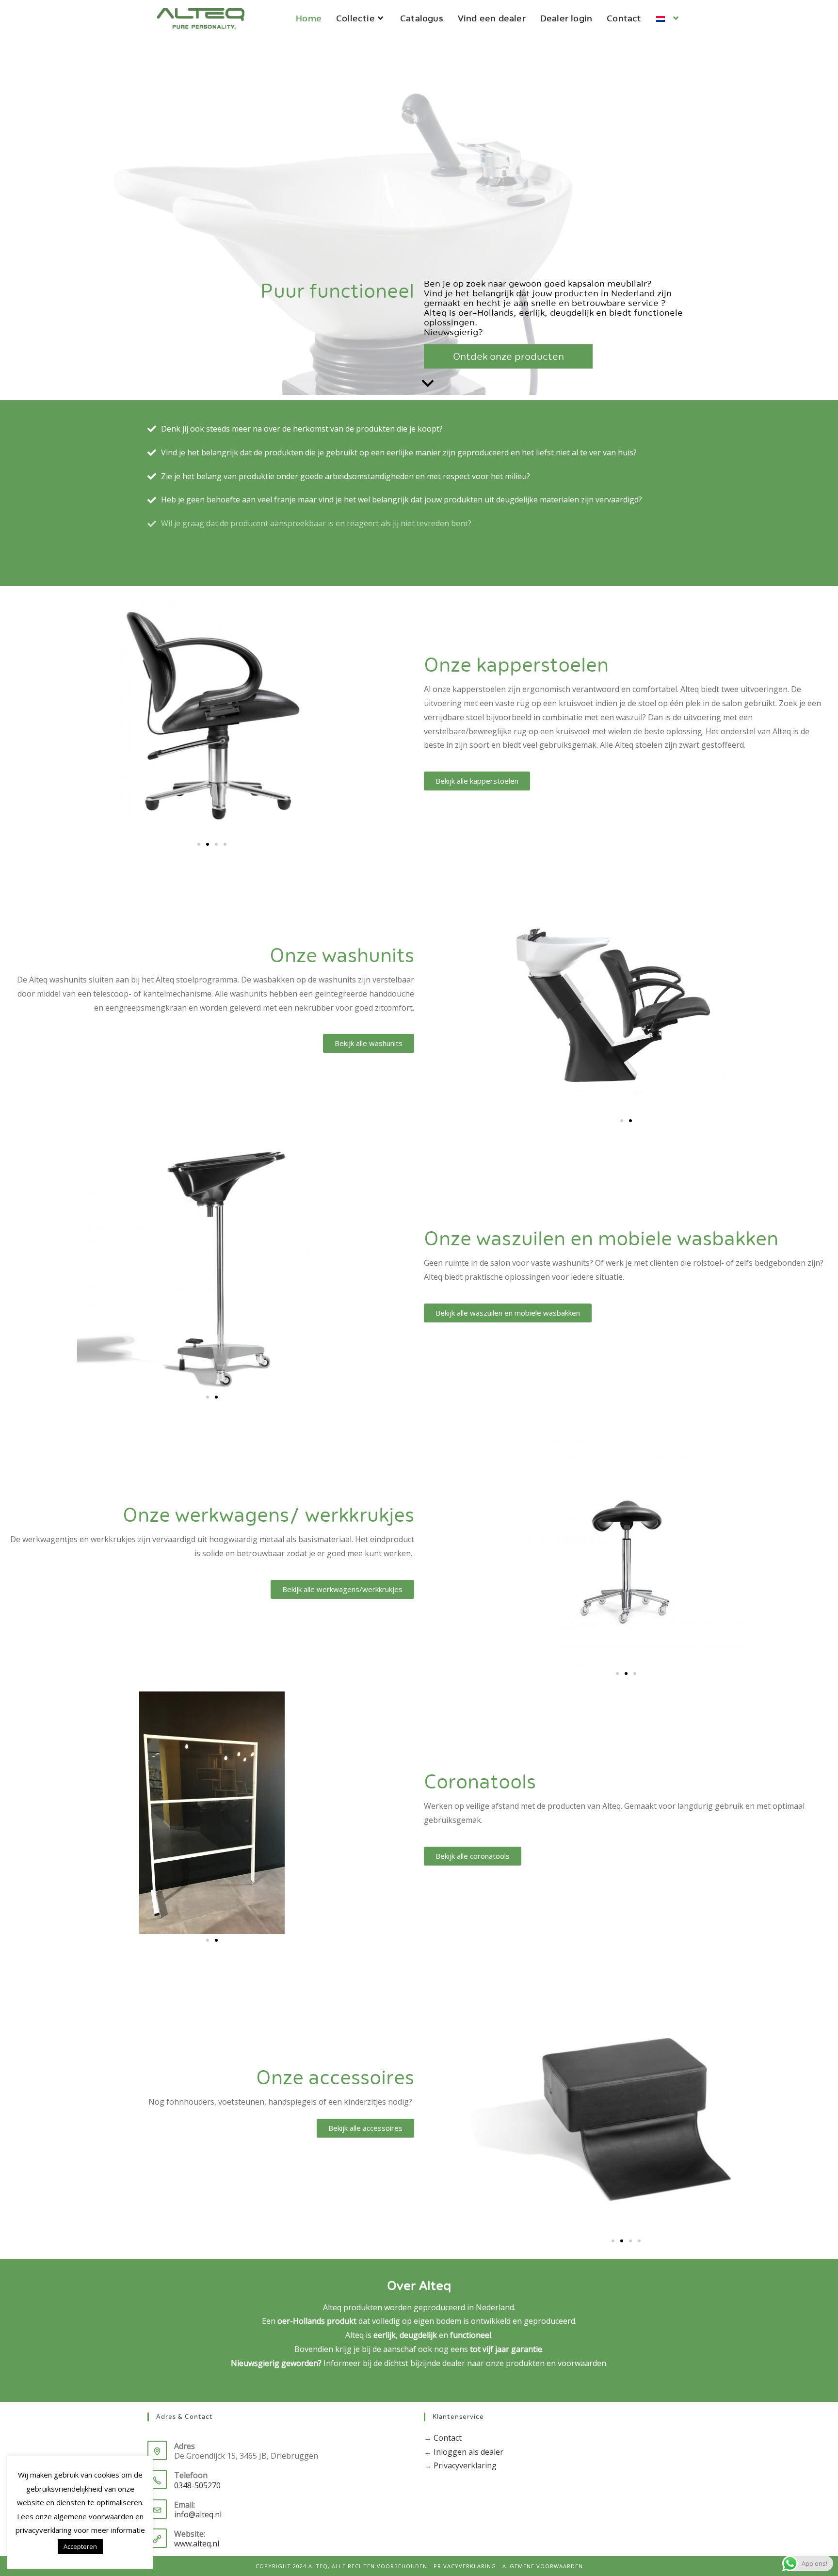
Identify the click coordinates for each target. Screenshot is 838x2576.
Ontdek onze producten (508, 356)
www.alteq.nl (197, 2544)
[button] (199, 844)
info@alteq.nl (198, 2514)
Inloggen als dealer (468, 2452)
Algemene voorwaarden (543, 2566)
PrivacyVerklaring (465, 2566)
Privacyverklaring (465, 2465)
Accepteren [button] (80, 2546)
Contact (448, 2438)
